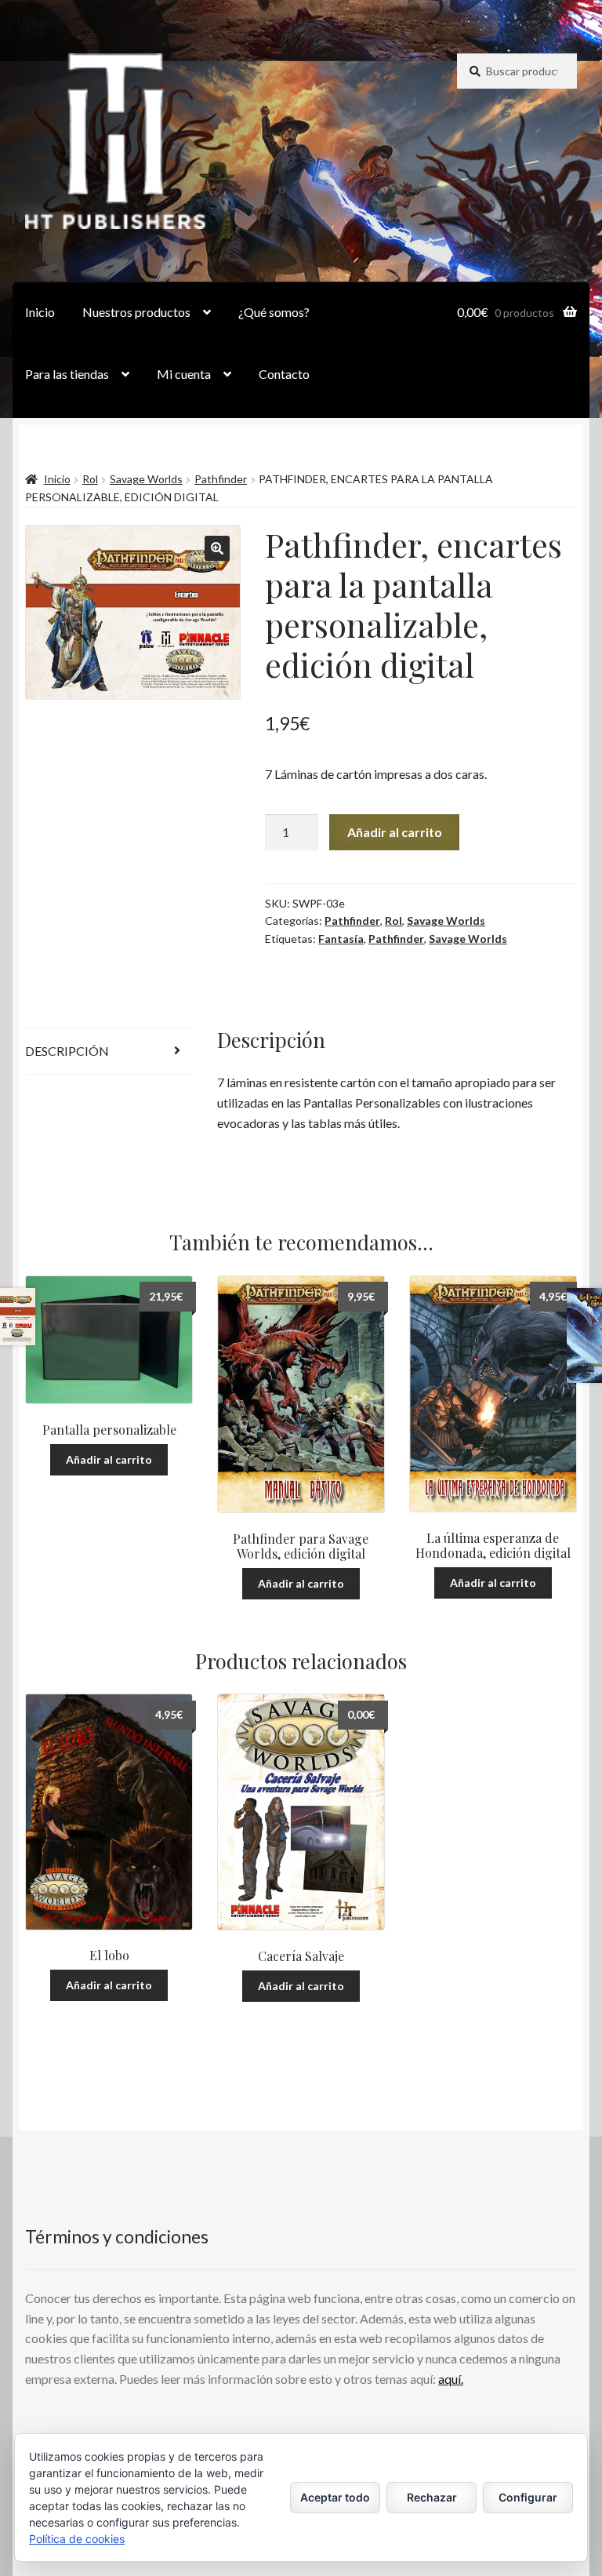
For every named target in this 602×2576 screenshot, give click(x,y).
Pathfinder (221, 479)
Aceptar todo (335, 2497)
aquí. (451, 2379)
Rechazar (432, 2497)
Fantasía (341, 939)
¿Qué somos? (274, 312)
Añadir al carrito (395, 832)
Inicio (40, 312)
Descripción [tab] (67, 1051)
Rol (90, 479)
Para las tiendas (67, 374)
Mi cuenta (184, 374)
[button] (217, 548)
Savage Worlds (146, 479)
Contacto (284, 374)
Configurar (528, 2497)
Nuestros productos (136, 312)
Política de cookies (77, 2539)
